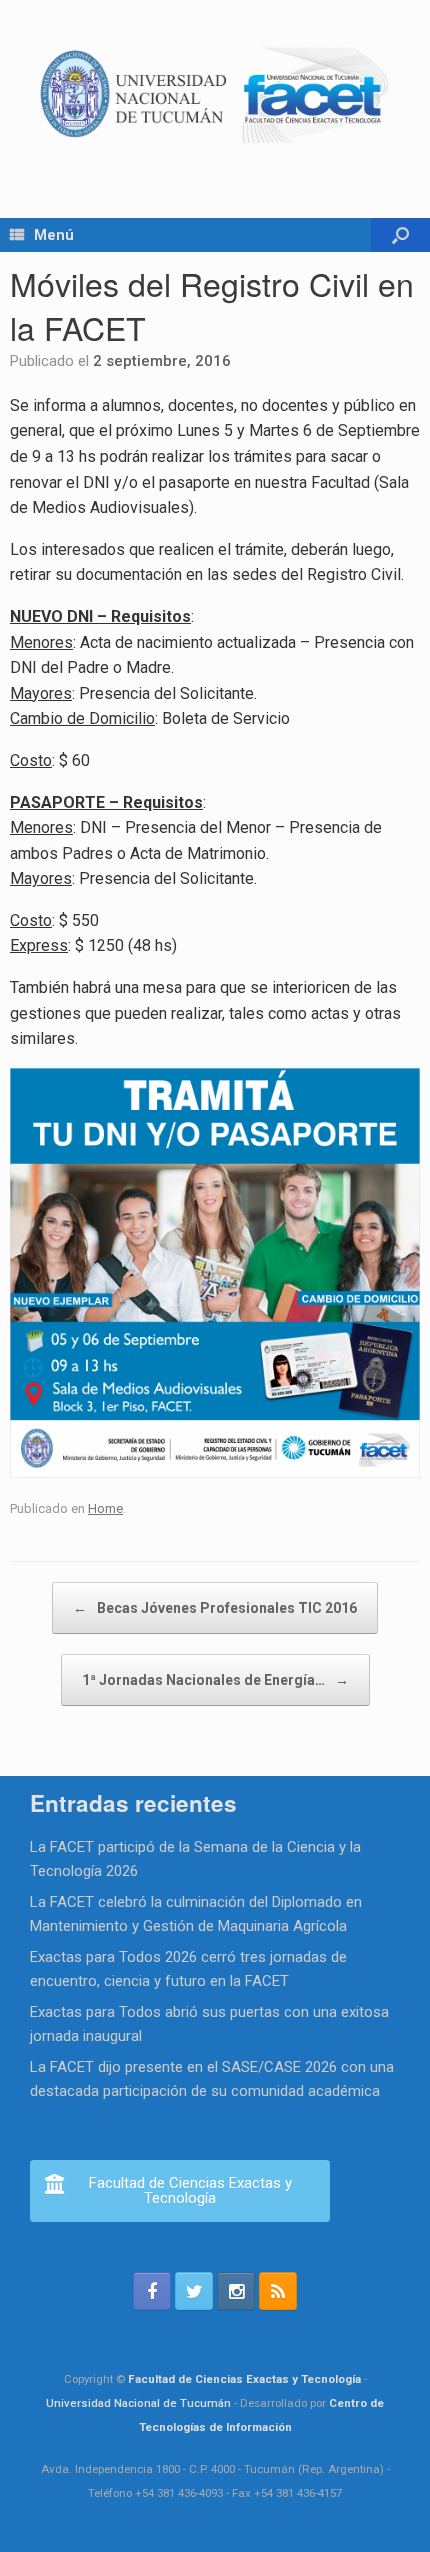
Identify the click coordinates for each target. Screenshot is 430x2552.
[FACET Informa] (215, 94)
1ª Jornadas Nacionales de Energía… (215, 1680)
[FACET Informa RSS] (278, 2291)
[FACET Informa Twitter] (194, 2291)
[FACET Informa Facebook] (152, 2291)
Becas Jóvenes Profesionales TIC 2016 (215, 1608)
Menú (54, 235)
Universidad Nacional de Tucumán (138, 2403)
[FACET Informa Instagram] (236, 2291)
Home (105, 1508)
